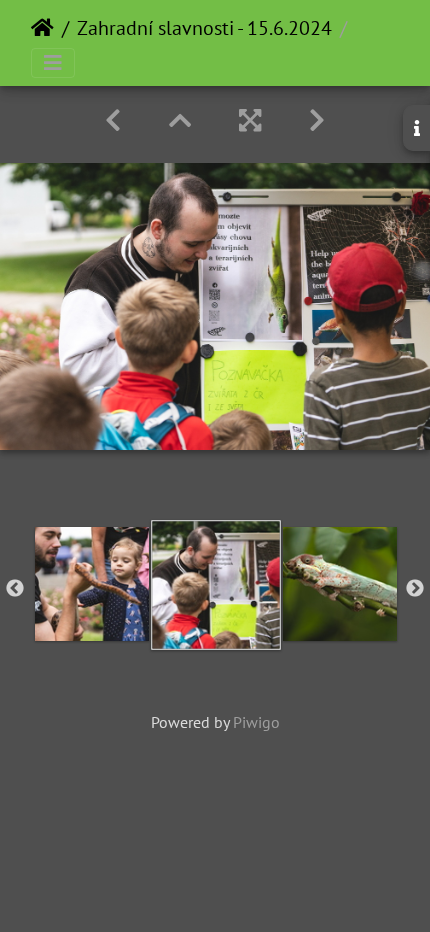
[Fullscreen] (250, 120)
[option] (92, 584)
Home (42, 28)
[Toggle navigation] (53, 63)
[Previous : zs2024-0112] (113, 120)
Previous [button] (15, 589)
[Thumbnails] (180, 120)
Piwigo (256, 722)
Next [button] (415, 589)
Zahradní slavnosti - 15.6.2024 (204, 28)
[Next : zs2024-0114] (317, 120)
